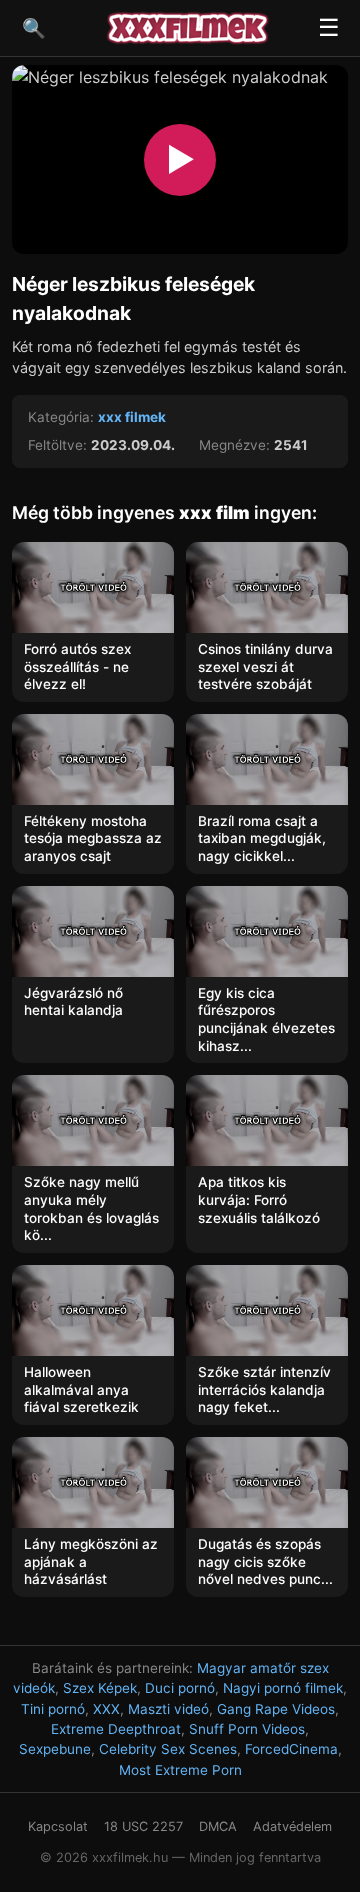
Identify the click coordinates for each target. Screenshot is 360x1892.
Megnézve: (234, 445)
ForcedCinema (291, 1749)
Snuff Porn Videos (247, 1729)
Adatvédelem (292, 1826)
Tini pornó (53, 1709)
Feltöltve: (57, 445)
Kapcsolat (58, 1826)
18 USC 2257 (143, 1826)
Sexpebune (55, 1749)
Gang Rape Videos (276, 1709)
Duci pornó (180, 1688)
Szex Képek (100, 1688)
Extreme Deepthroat (116, 1729)
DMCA (218, 1826)
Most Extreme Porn (180, 1770)
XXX (106, 1709)
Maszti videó (168, 1709)
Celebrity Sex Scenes (168, 1749)
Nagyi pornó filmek (283, 1688)
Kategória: (61, 417)
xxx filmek (132, 417)
